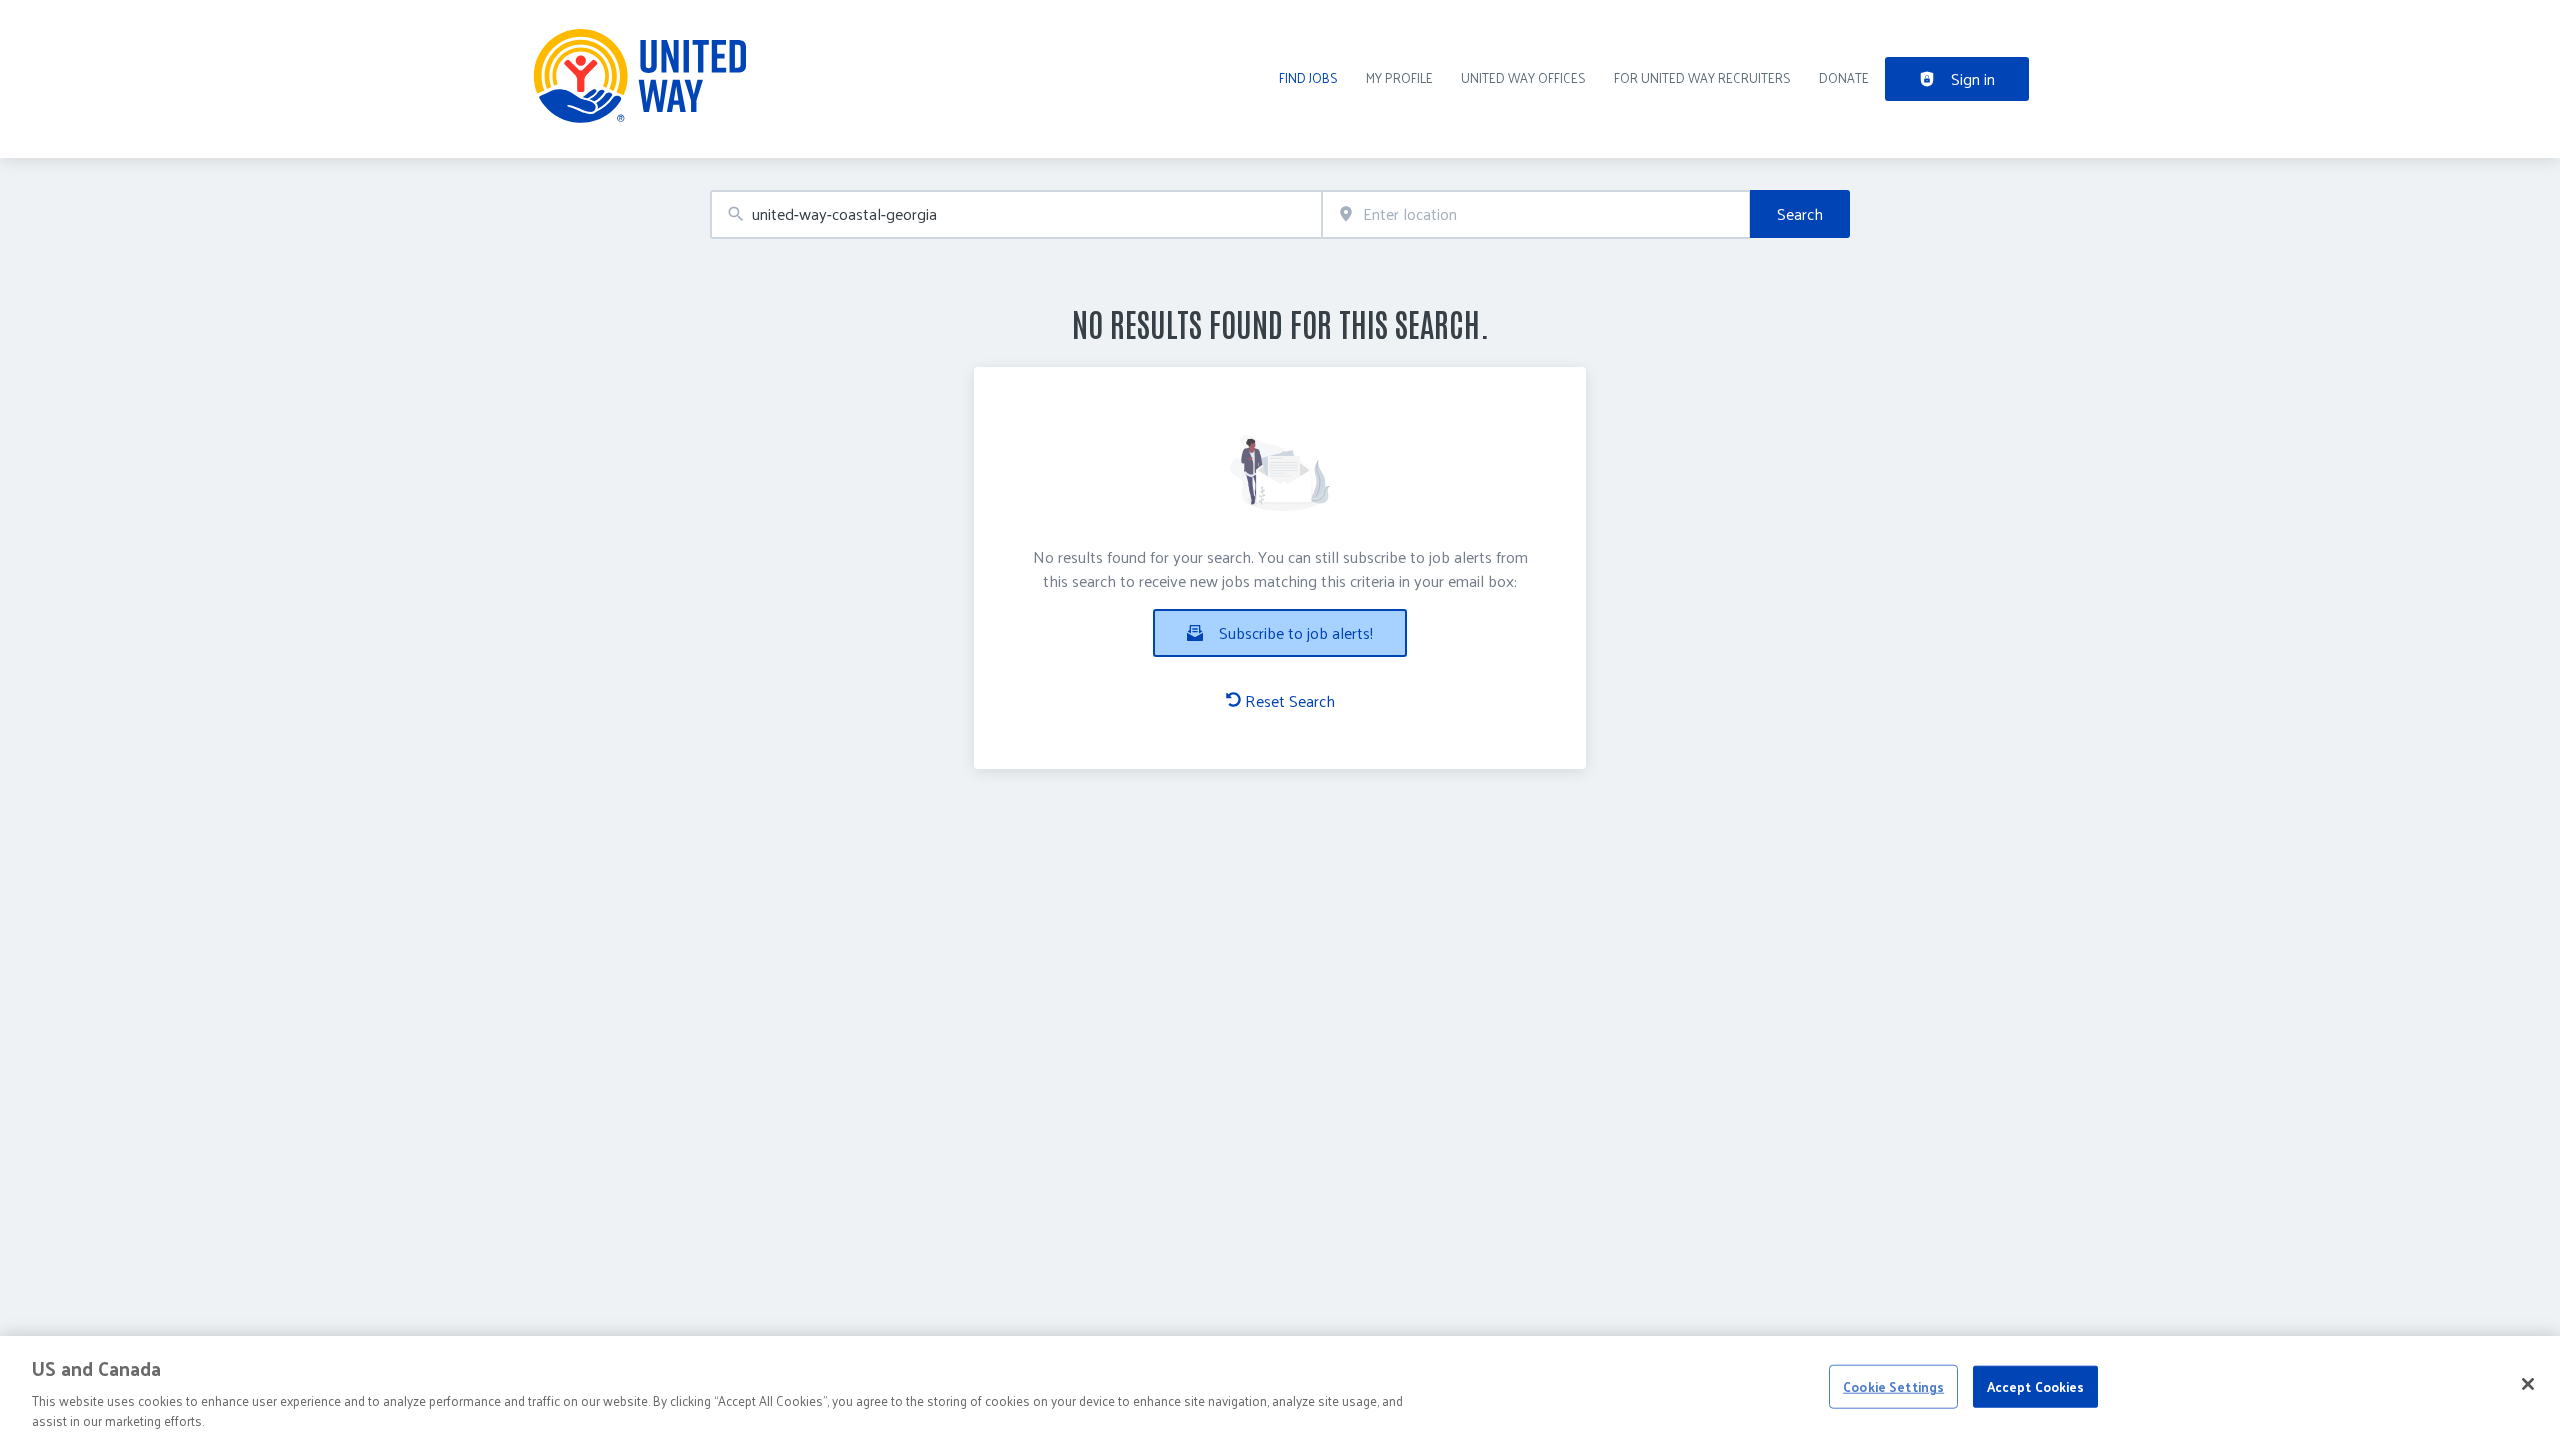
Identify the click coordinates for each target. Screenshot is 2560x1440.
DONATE (1844, 77)
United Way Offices (1523, 77)
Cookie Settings (1893, 1386)
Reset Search (1290, 701)
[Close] (2528, 1384)
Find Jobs (1308, 77)
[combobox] (1016, 214)
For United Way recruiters (1702, 77)
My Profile (1399, 77)
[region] (1280, 1388)
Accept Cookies (2036, 1386)
